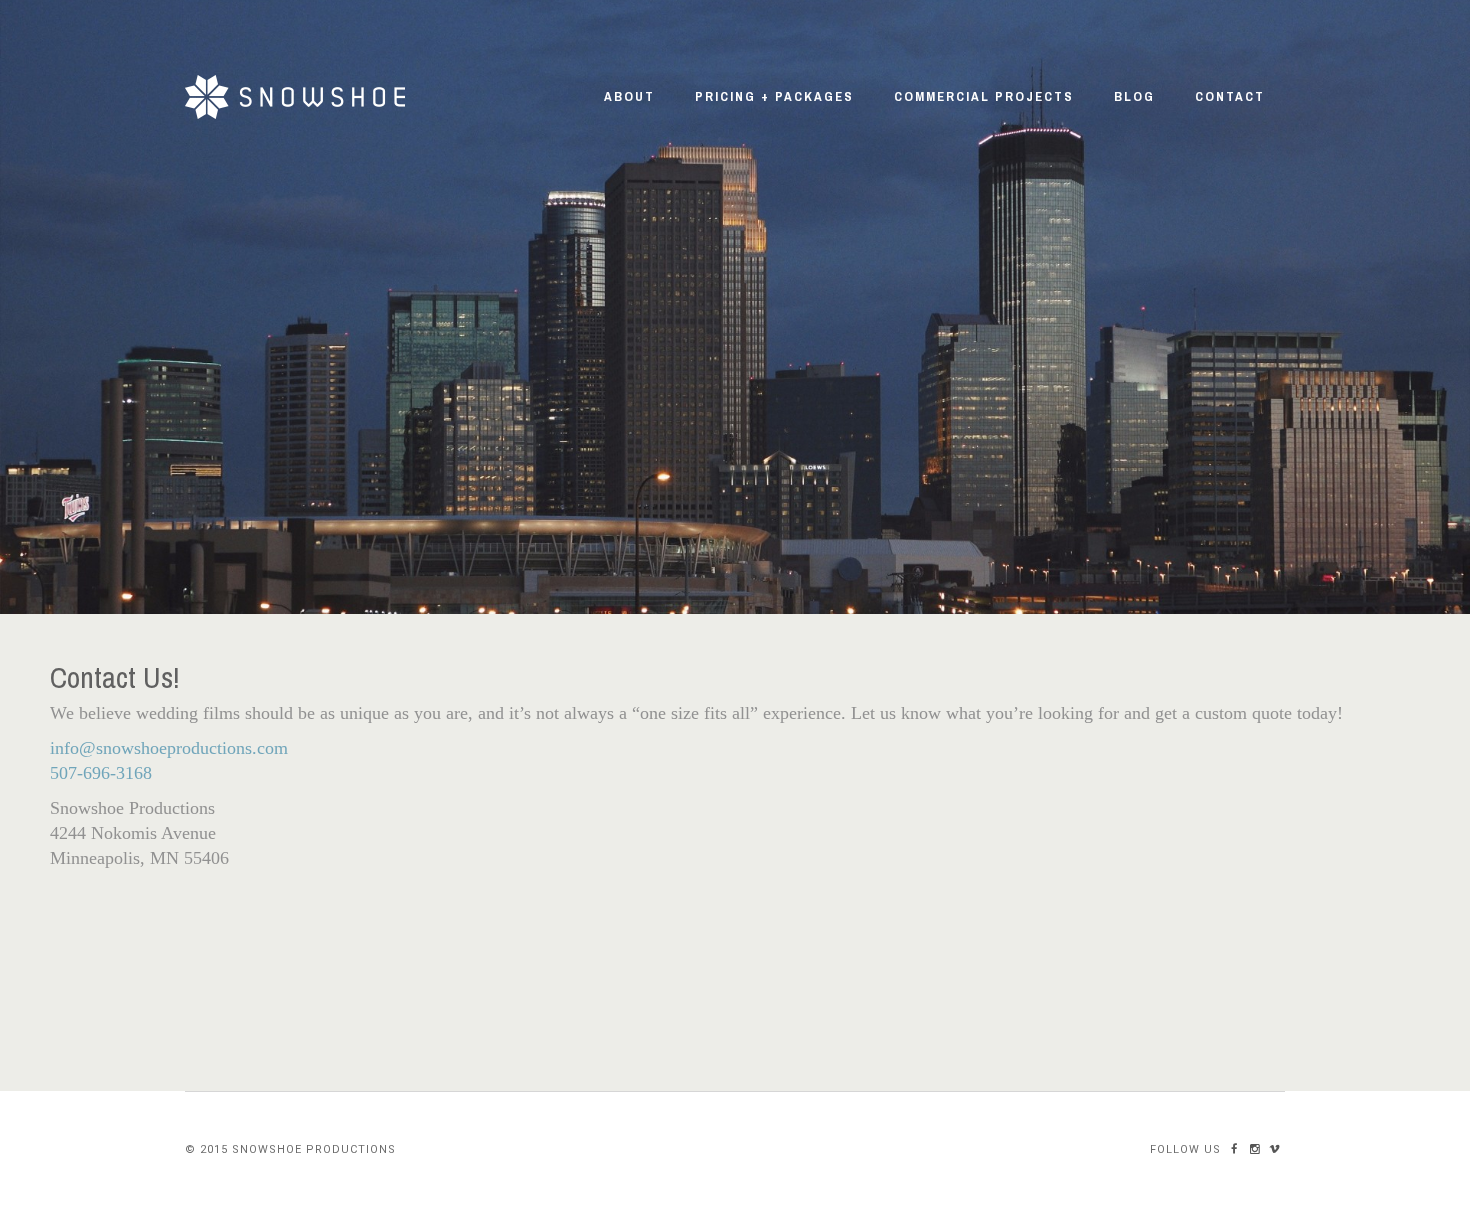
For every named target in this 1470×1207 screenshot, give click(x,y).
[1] (735, 597)
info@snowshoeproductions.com (169, 748)
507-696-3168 (101, 773)
